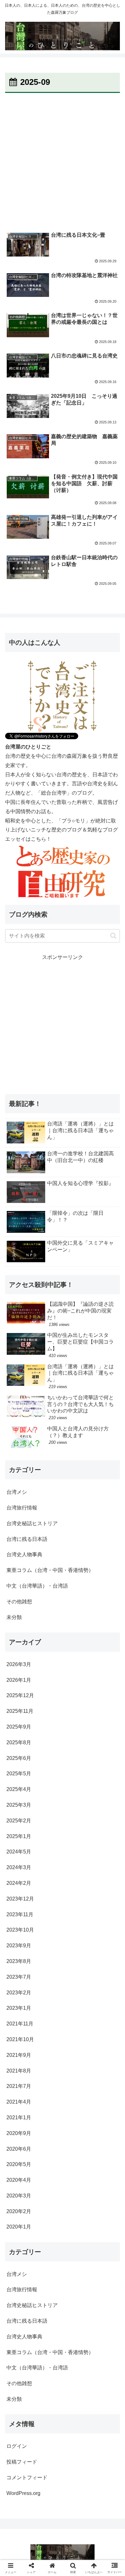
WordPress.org (23, 2493)
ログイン (17, 2446)
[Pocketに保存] (76, 1978)
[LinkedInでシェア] (63, 1996)
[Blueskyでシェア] (76, 1961)
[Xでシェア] (21, 1961)
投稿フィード (22, 2462)
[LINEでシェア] (104, 1978)
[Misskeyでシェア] (104, 1961)
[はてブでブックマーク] (48, 1978)
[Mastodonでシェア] (48, 1961)
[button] (113, 936)
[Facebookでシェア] (21, 1978)
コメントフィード (27, 2478)
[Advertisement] (63, 160)
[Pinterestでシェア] (35, 1996)
